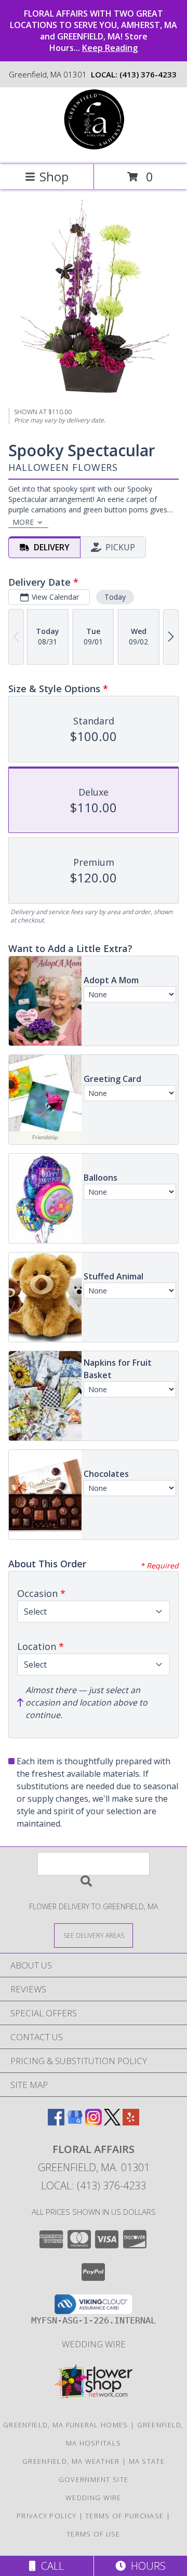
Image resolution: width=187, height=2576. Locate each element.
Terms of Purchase (124, 2516)
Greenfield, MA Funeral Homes (65, 2425)
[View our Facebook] (56, 2122)
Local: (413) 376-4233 (94, 2185)
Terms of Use (94, 2534)
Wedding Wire (94, 2344)
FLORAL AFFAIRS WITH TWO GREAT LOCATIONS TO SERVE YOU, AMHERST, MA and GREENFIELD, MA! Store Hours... (94, 31)
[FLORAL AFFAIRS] (94, 149)
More (23, 522)
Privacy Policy (46, 2516)
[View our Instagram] (94, 2122)
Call (50, 2566)
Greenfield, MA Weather (71, 2461)
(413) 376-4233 (148, 74)
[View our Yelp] (131, 2122)
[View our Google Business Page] (75, 2122)
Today (115, 597)
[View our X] (112, 2122)
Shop (54, 176)
